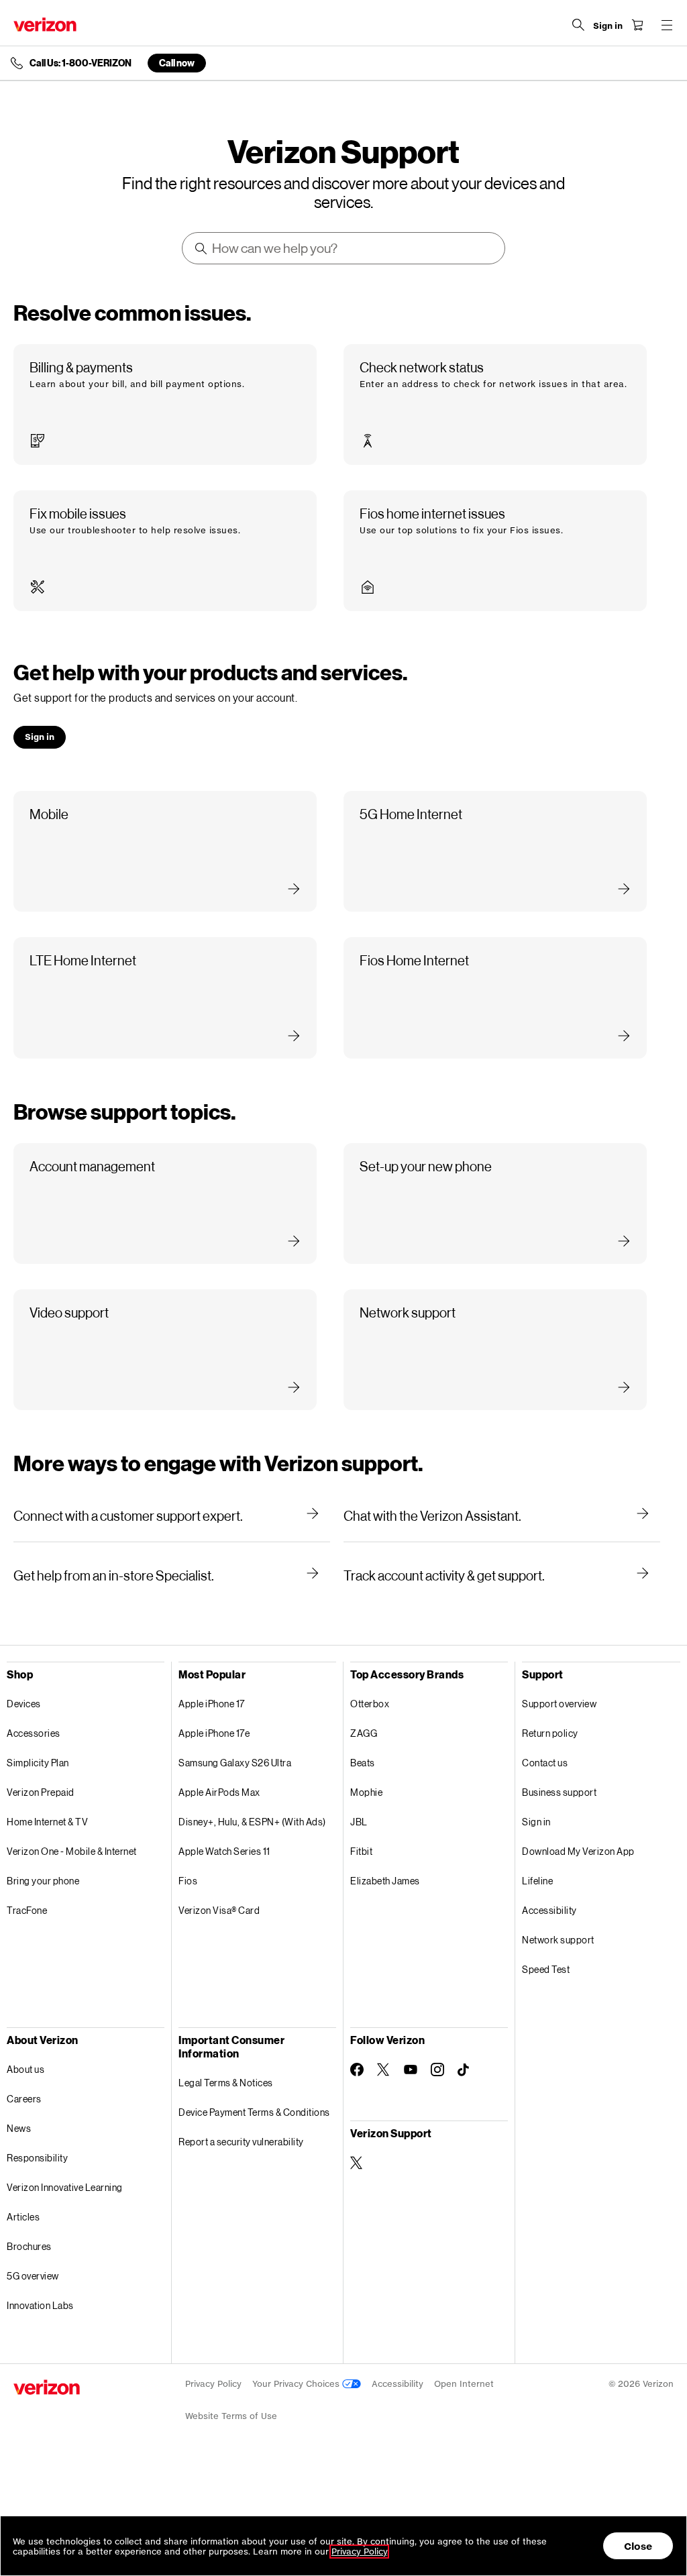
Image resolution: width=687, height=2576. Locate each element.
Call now (177, 63)
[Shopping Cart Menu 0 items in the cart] (637, 25)
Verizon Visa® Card (219, 1910)
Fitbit (361, 1851)
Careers (24, 2099)
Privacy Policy (213, 2384)
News (19, 2128)
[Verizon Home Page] (45, 24)
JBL (359, 1822)
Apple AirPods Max (219, 1792)
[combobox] (345, 248)
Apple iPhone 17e (214, 1733)
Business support (559, 1792)
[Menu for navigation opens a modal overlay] (667, 25)
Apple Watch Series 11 (224, 1851)
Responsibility (37, 2158)
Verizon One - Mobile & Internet (72, 1851)
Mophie (366, 1792)
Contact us (545, 1763)
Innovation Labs (40, 2305)
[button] (165, 405)
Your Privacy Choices (297, 2384)
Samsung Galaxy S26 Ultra (235, 1763)
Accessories (34, 1733)
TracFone (27, 1910)
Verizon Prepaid (41, 1792)
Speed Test (546, 1969)
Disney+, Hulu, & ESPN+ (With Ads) (252, 1822)
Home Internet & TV (47, 1822)
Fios (188, 1881)
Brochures (29, 2246)
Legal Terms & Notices (226, 2083)
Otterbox (370, 1704)
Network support (558, 1940)
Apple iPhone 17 (212, 1704)
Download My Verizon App (578, 1851)
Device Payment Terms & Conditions (254, 2112)
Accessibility (549, 1910)
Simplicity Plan (38, 1763)
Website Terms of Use (231, 2416)
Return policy (550, 1733)
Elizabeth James (385, 1881)
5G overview (33, 2276)
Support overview (559, 1704)
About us (25, 2069)
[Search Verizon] (578, 25)
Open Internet (464, 2384)
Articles (23, 2217)
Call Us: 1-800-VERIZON (81, 63)
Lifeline (537, 1881)
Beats (363, 1763)
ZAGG (364, 1733)
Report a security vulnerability (241, 2142)
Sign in (536, 1822)
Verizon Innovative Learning (65, 2187)
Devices (24, 1704)
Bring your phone (43, 1881)
